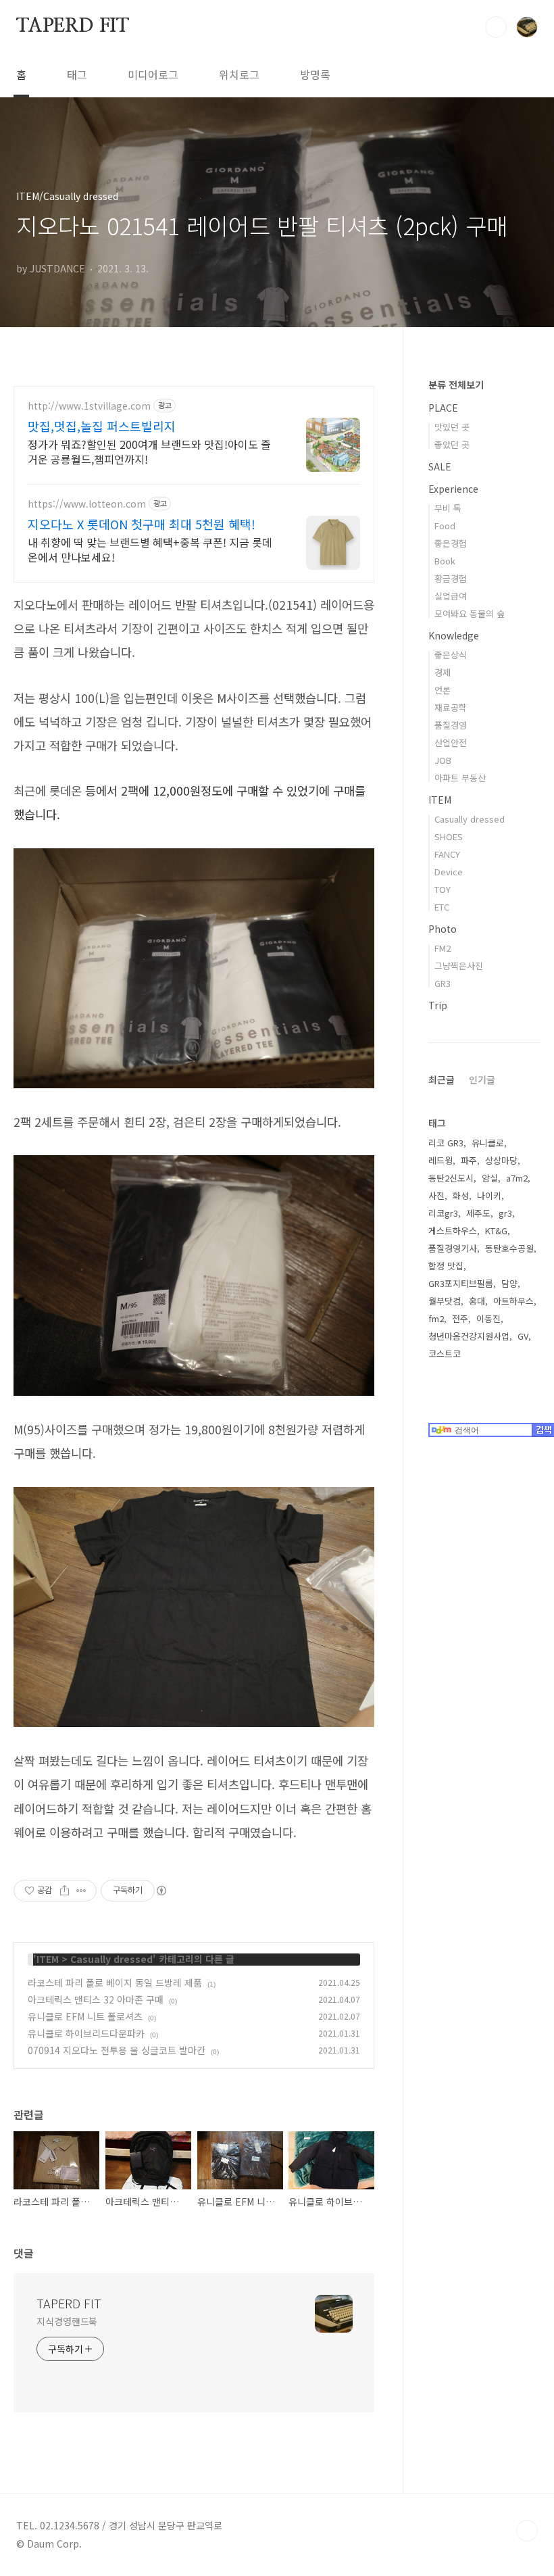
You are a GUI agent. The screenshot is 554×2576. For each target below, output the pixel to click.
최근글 (442, 1079)
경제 (443, 672)
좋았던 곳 (452, 444)
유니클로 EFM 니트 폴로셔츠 (85, 2016)
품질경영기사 (453, 1248)
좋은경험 (451, 543)
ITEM (48, 1959)
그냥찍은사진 (459, 966)
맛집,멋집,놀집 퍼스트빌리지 (102, 426)
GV (523, 1336)
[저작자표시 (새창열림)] (161, 1891)
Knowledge (454, 635)
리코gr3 (443, 1213)
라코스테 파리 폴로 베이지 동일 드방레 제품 (115, 1983)
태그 (77, 74)
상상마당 (501, 1160)
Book (445, 561)
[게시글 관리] (81, 1891)
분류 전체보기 (456, 385)
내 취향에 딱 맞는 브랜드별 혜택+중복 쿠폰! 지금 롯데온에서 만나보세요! (150, 549)
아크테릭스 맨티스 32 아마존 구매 (96, 1999)
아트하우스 (513, 1301)
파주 (469, 1160)
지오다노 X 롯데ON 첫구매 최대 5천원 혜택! (142, 524)
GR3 (443, 983)
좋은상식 (451, 655)
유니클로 (488, 1143)
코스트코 (445, 1354)
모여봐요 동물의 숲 (470, 613)
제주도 (478, 1213)
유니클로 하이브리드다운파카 (86, 2033)
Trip (438, 1005)
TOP (527, 2531)
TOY (443, 889)
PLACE (443, 408)
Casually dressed (111, 1959)
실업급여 (451, 596)
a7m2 (517, 1178)
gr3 (505, 1213)
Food (445, 526)
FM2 (443, 948)
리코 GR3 (446, 1143)
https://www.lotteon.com (87, 504)
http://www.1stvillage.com (89, 406)
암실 (490, 1178)
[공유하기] (65, 1891)
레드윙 (440, 1160)
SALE (440, 466)
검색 (496, 27)
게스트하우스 (453, 1231)
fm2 (436, 1318)
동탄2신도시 (451, 1178)
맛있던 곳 (452, 427)
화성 (461, 1195)
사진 (436, 1195)
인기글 (482, 1079)
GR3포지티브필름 (461, 1283)
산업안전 (451, 743)
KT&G (496, 1231)
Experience (453, 489)
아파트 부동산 (460, 778)
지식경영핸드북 (67, 2321)
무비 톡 (448, 508)
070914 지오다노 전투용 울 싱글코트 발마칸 (117, 2050)
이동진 (488, 1318)
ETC (442, 907)
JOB (443, 760)
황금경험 (451, 578)
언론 (443, 690)
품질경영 (451, 725)
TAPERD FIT (73, 26)
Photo (443, 929)
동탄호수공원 (509, 1248)
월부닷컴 (445, 1301)
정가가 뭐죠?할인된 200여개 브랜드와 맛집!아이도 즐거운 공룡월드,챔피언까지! (149, 451)
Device (449, 872)
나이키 (489, 1195)
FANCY (447, 854)
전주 (460, 1318)
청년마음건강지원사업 (469, 1336)
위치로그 (239, 74)
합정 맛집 (446, 1266)
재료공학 (451, 707)
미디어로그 (153, 74)
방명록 (315, 74)
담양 (509, 1283)
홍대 (477, 1301)
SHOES (449, 836)
